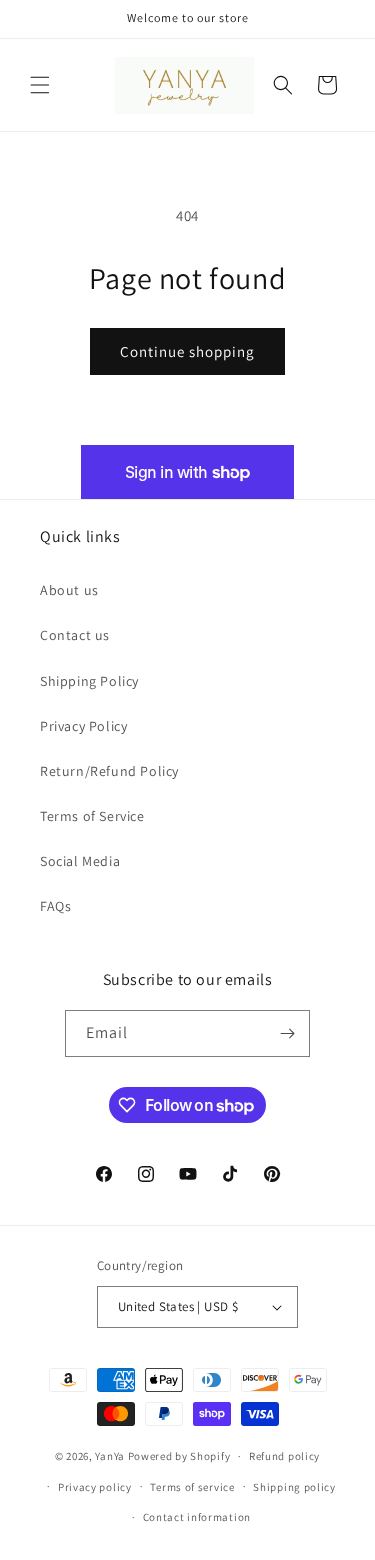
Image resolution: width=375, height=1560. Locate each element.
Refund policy (284, 1456)
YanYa (110, 1456)
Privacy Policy (83, 726)
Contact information (197, 1517)
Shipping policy (294, 1487)
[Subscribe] (287, 1033)
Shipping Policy (89, 681)
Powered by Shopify (179, 1456)
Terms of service (192, 1487)
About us (69, 590)
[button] (40, 85)
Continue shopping (187, 351)
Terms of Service (92, 816)
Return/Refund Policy (109, 771)
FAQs (55, 906)
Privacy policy (95, 1487)
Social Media (80, 861)
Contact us (75, 635)
